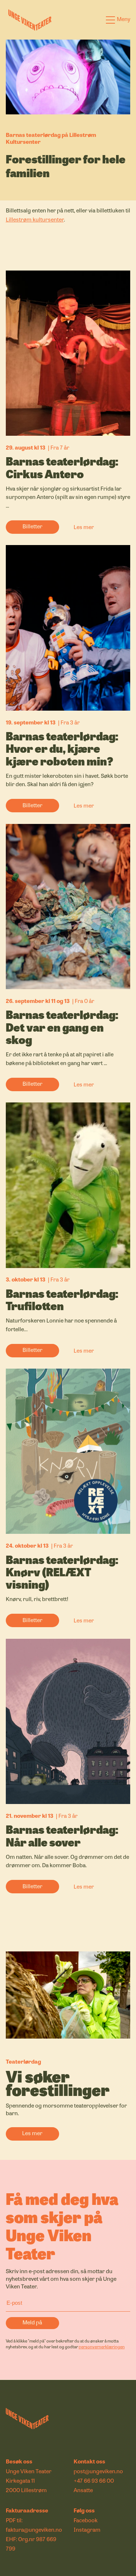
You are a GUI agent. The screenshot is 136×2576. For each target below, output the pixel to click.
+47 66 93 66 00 (94, 2480)
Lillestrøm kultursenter (35, 219)
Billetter (32, 526)
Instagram (87, 2530)
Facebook (86, 2520)
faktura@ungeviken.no (34, 2530)
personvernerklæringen (102, 2347)
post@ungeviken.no (98, 2471)
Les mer (84, 527)
